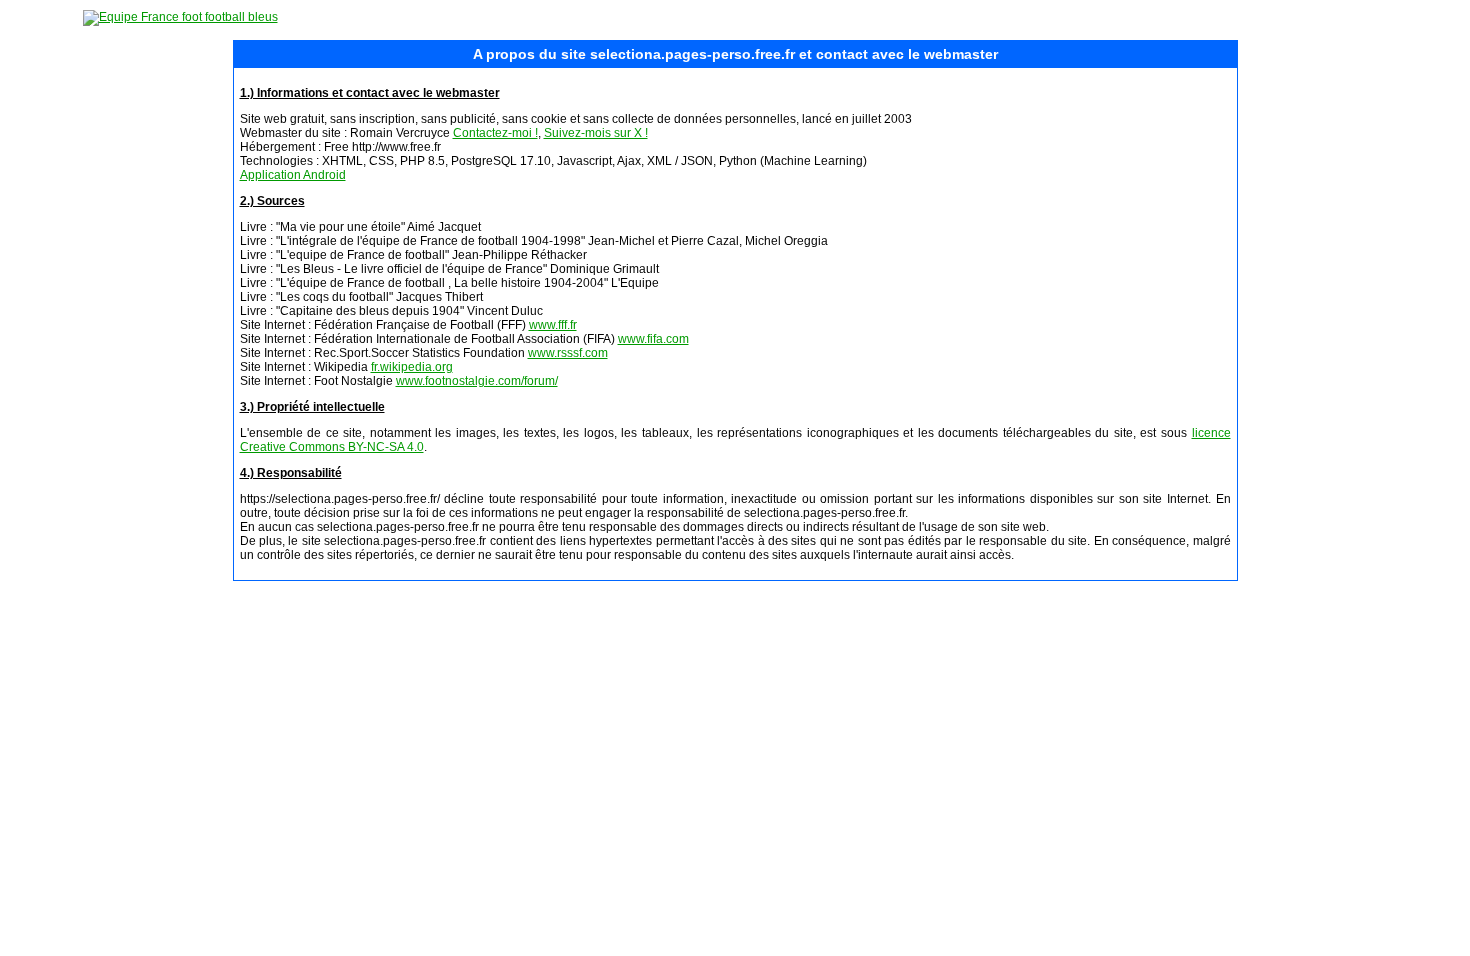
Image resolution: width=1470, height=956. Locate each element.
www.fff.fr (553, 325)
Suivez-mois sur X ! (596, 133)
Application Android (293, 175)
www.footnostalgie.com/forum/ (477, 381)
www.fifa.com (653, 339)
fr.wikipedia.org (412, 367)
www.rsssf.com (568, 353)
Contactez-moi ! (495, 133)
